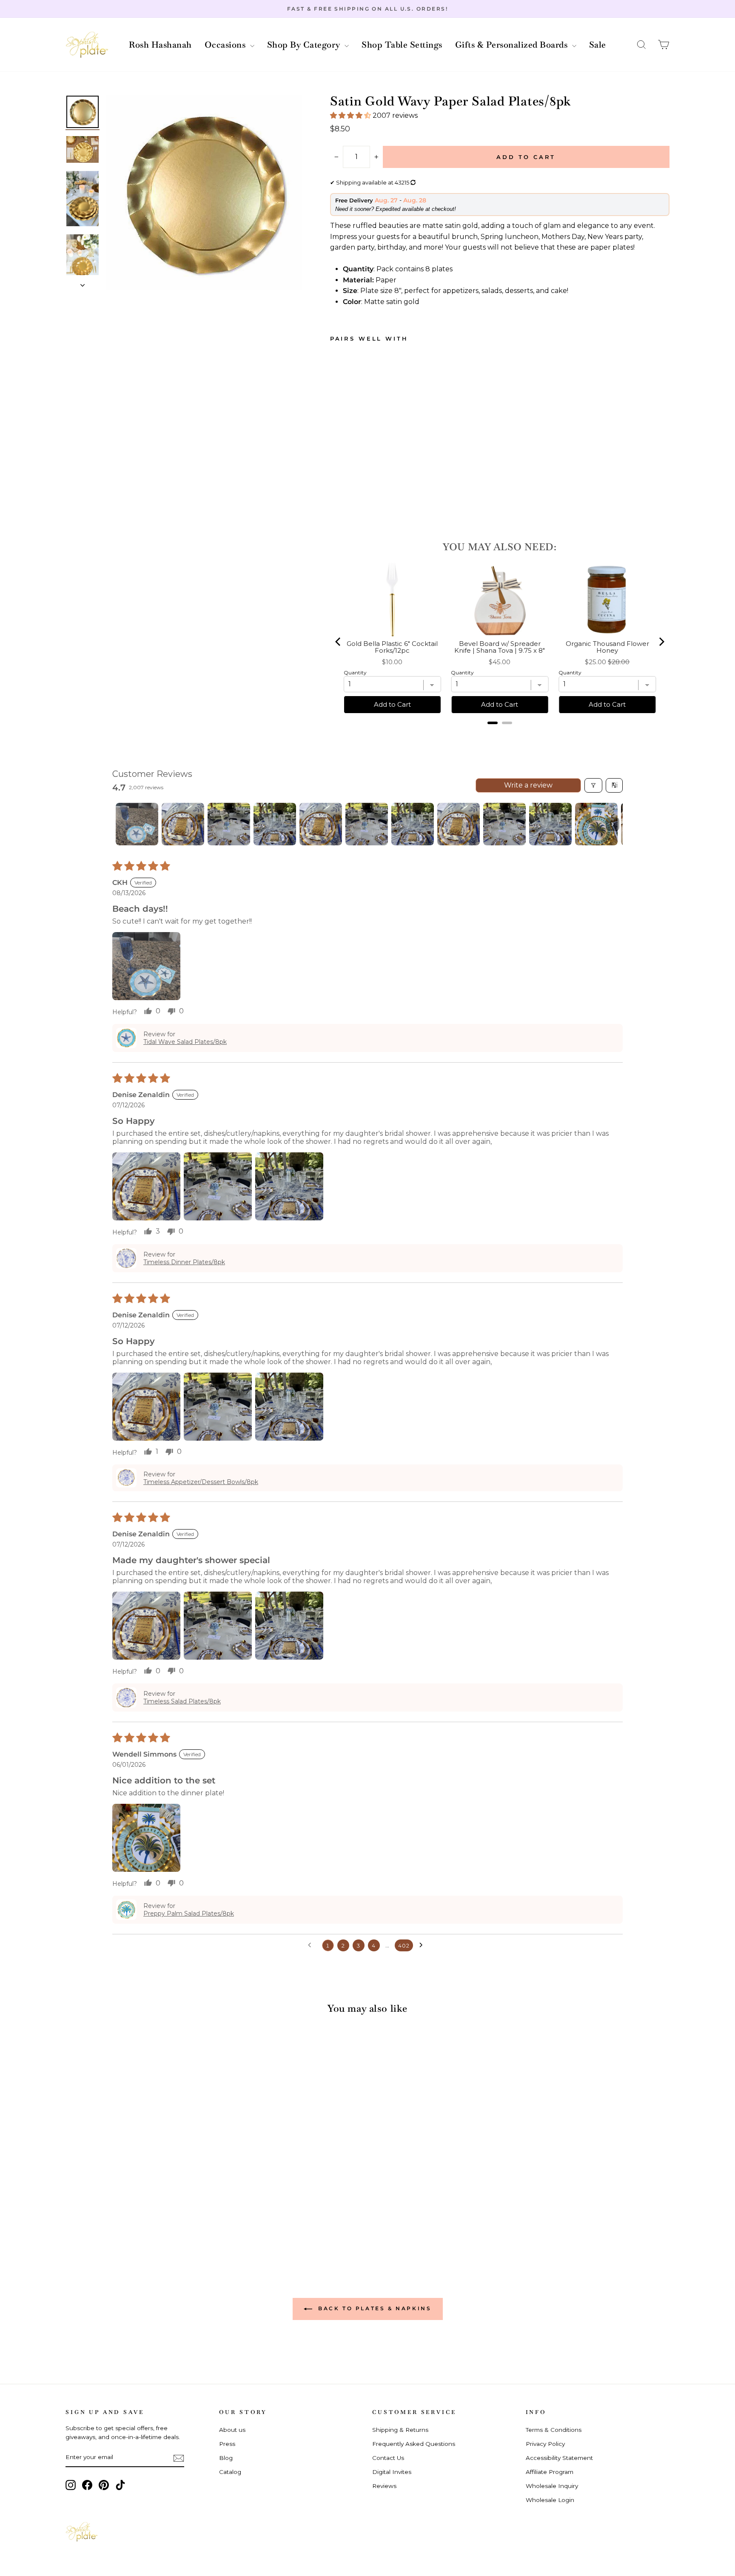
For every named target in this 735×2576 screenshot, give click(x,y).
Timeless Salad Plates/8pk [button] (182, 1701)
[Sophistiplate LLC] (87, 45)
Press (227, 2444)
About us (232, 2430)
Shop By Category (305, 45)
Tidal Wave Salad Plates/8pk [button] (185, 1042)
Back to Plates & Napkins (374, 2308)
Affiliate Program (550, 2472)
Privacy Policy (545, 2444)
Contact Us (388, 2458)
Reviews (384, 2486)
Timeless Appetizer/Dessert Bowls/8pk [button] (201, 1482)
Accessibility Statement (559, 2458)
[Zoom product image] (204, 193)
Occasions (226, 45)
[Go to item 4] (275, 824)
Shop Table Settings (402, 45)
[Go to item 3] (229, 824)
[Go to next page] (423, 1945)
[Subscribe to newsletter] (179, 2458)
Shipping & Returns (400, 2430)
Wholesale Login (550, 2500)
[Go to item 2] (183, 824)
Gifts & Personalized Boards (513, 45)
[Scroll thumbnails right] (612, 824)
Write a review (528, 785)
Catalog (230, 2472)
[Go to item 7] (413, 824)
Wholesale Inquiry (552, 2486)
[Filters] (593, 785)
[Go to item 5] (321, 824)
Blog (226, 2458)
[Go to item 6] (367, 824)
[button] (641, 45)
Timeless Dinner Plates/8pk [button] (184, 1262)
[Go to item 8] (459, 824)
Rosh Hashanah (160, 45)
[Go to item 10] (550, 824)
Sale (598, 45)
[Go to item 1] (137, 824)
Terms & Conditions (554, 2430)
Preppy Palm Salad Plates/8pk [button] (189, 1914)
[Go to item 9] (504, 824)
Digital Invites (392, 2472)
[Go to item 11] (596, 824)
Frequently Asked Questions (414, 2444)
